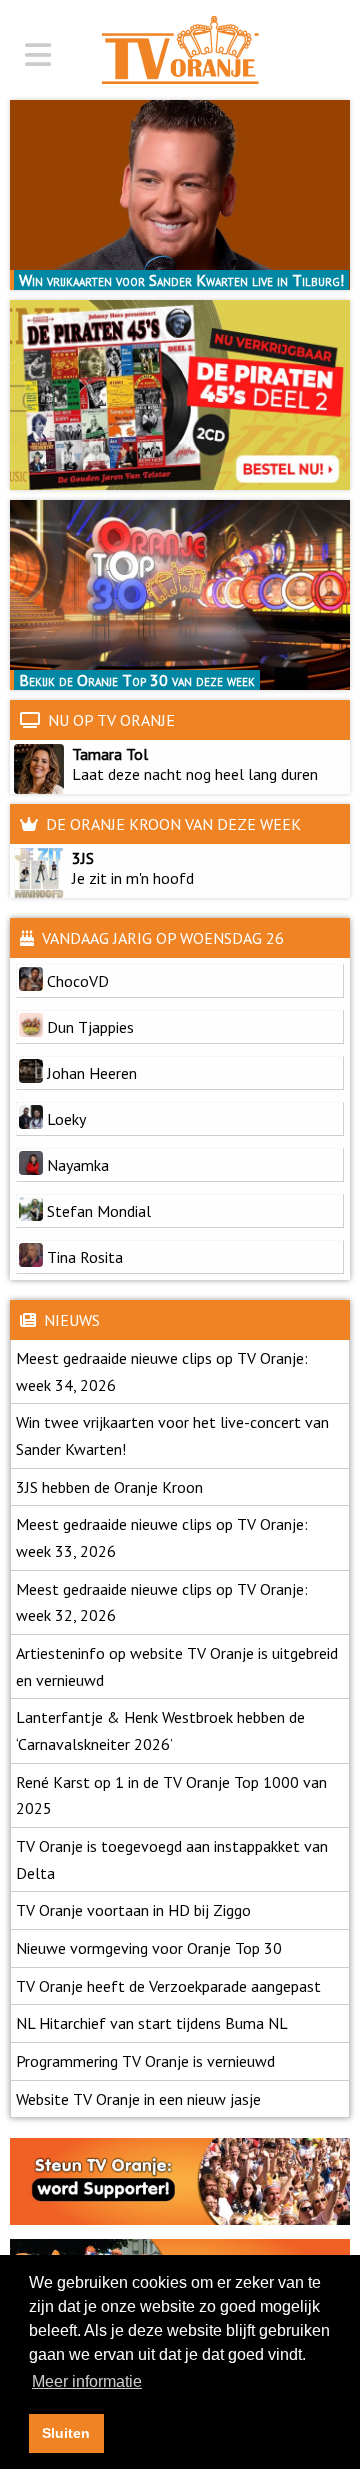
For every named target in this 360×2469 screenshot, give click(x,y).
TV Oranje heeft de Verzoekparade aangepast (168, 1986)
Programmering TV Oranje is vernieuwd (145, 2061)
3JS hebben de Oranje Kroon (109, 1487)
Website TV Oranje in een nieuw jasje (138, 2099)
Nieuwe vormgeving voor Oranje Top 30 (149, 1948)
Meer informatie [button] (87, 2381)
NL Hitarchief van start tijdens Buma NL (152, 2023)
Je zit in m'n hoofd (129, 878)
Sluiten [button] (66, 2433)
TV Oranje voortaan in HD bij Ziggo (133, 1910)
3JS (83, 858)
